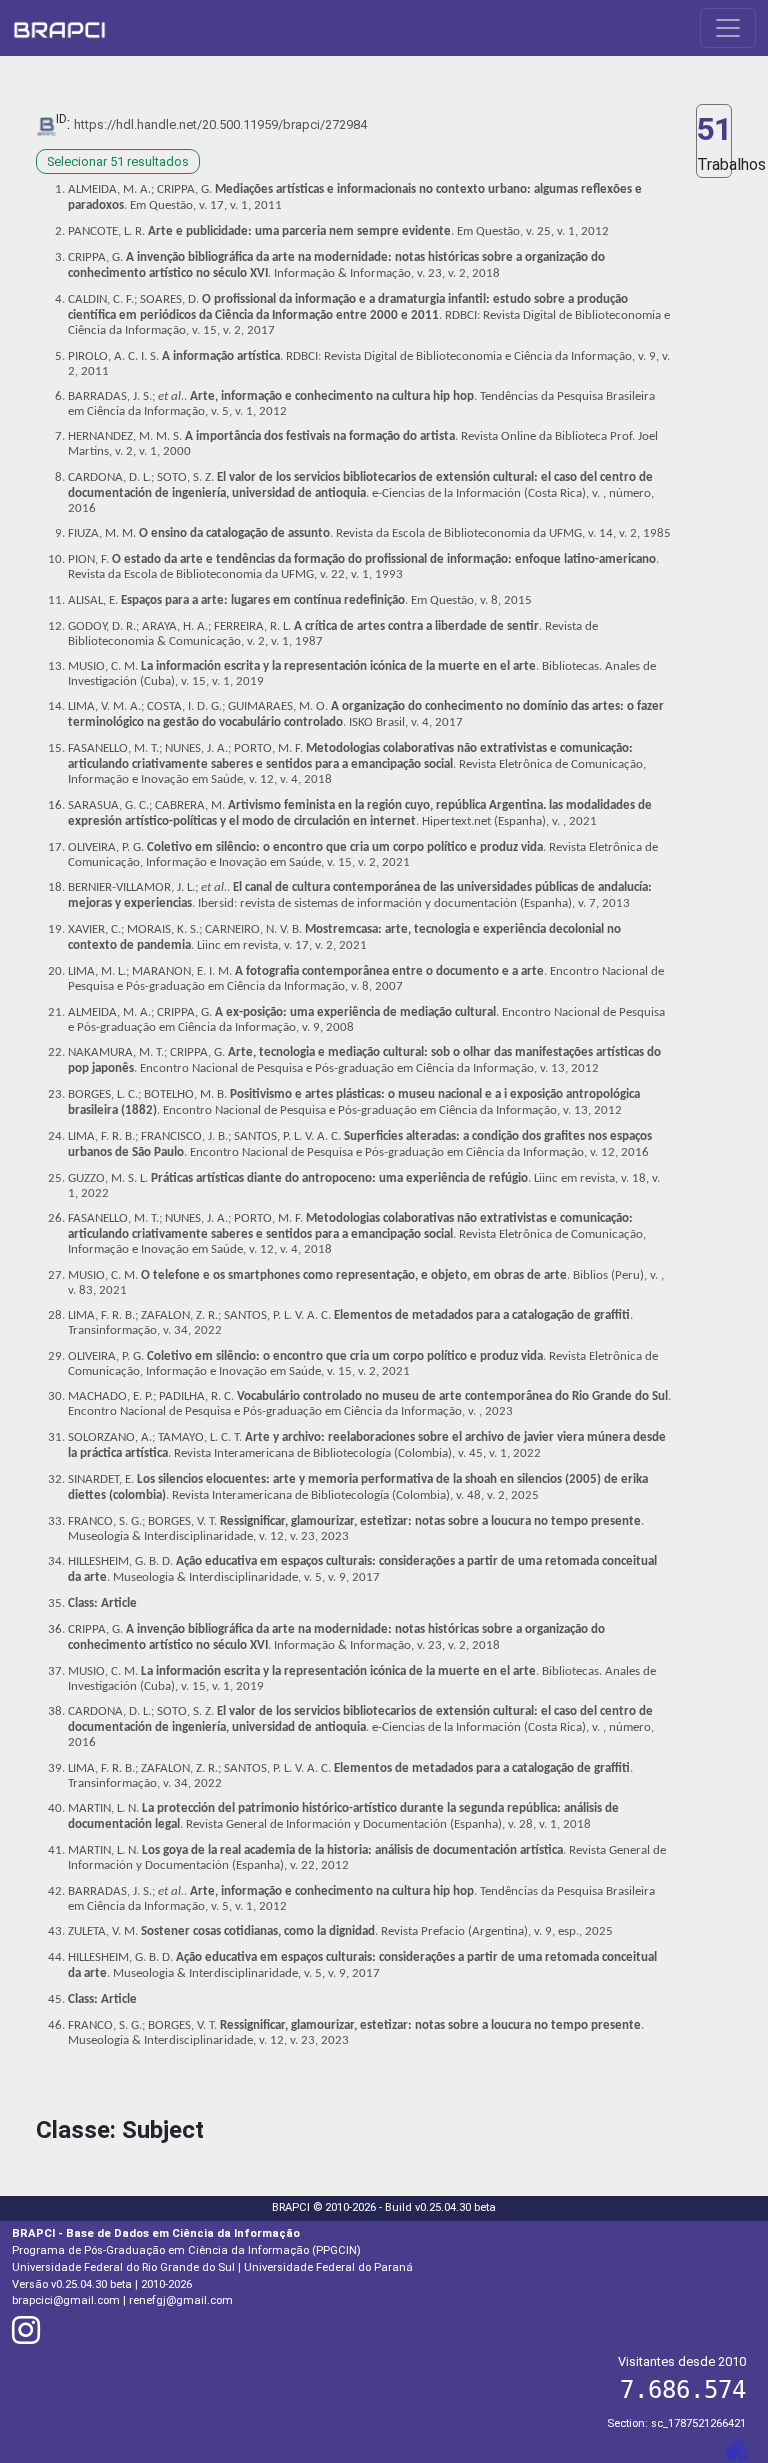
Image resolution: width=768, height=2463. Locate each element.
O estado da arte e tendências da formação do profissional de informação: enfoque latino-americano (384, 559)
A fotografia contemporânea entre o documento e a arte (389, 971)
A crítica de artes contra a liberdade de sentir (416, 626)
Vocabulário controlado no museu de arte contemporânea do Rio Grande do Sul (452, 1396)
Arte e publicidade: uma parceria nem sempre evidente (299, 231)
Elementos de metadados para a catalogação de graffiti (482, 1315)
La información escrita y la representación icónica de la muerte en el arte (338, 666)
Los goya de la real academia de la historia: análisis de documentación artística (352, 1850)
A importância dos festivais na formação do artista (320, 436)
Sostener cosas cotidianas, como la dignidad (258, 1931)
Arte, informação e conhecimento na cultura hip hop (332, 396)
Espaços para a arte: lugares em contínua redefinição (263, 600)
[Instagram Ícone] (26, 2336)
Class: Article (102, 1603)
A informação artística (221, 356)
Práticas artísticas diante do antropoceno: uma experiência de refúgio (339, 1178)
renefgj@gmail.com (181, 2300)
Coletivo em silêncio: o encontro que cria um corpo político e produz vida (345, 847)
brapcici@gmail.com (66, 2300)
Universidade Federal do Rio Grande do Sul (123, 2267)
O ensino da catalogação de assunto (234, 533)
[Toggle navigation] (728, 28)
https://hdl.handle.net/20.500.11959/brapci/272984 (220, 124)
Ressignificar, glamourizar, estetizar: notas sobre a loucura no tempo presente (430, 1521)
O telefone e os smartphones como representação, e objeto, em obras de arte (354, 1275)
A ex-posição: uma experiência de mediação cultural (355, 1012)
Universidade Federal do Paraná (328, 2267)
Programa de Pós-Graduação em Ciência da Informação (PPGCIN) (186, 2250)
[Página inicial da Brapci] (59, 28)
